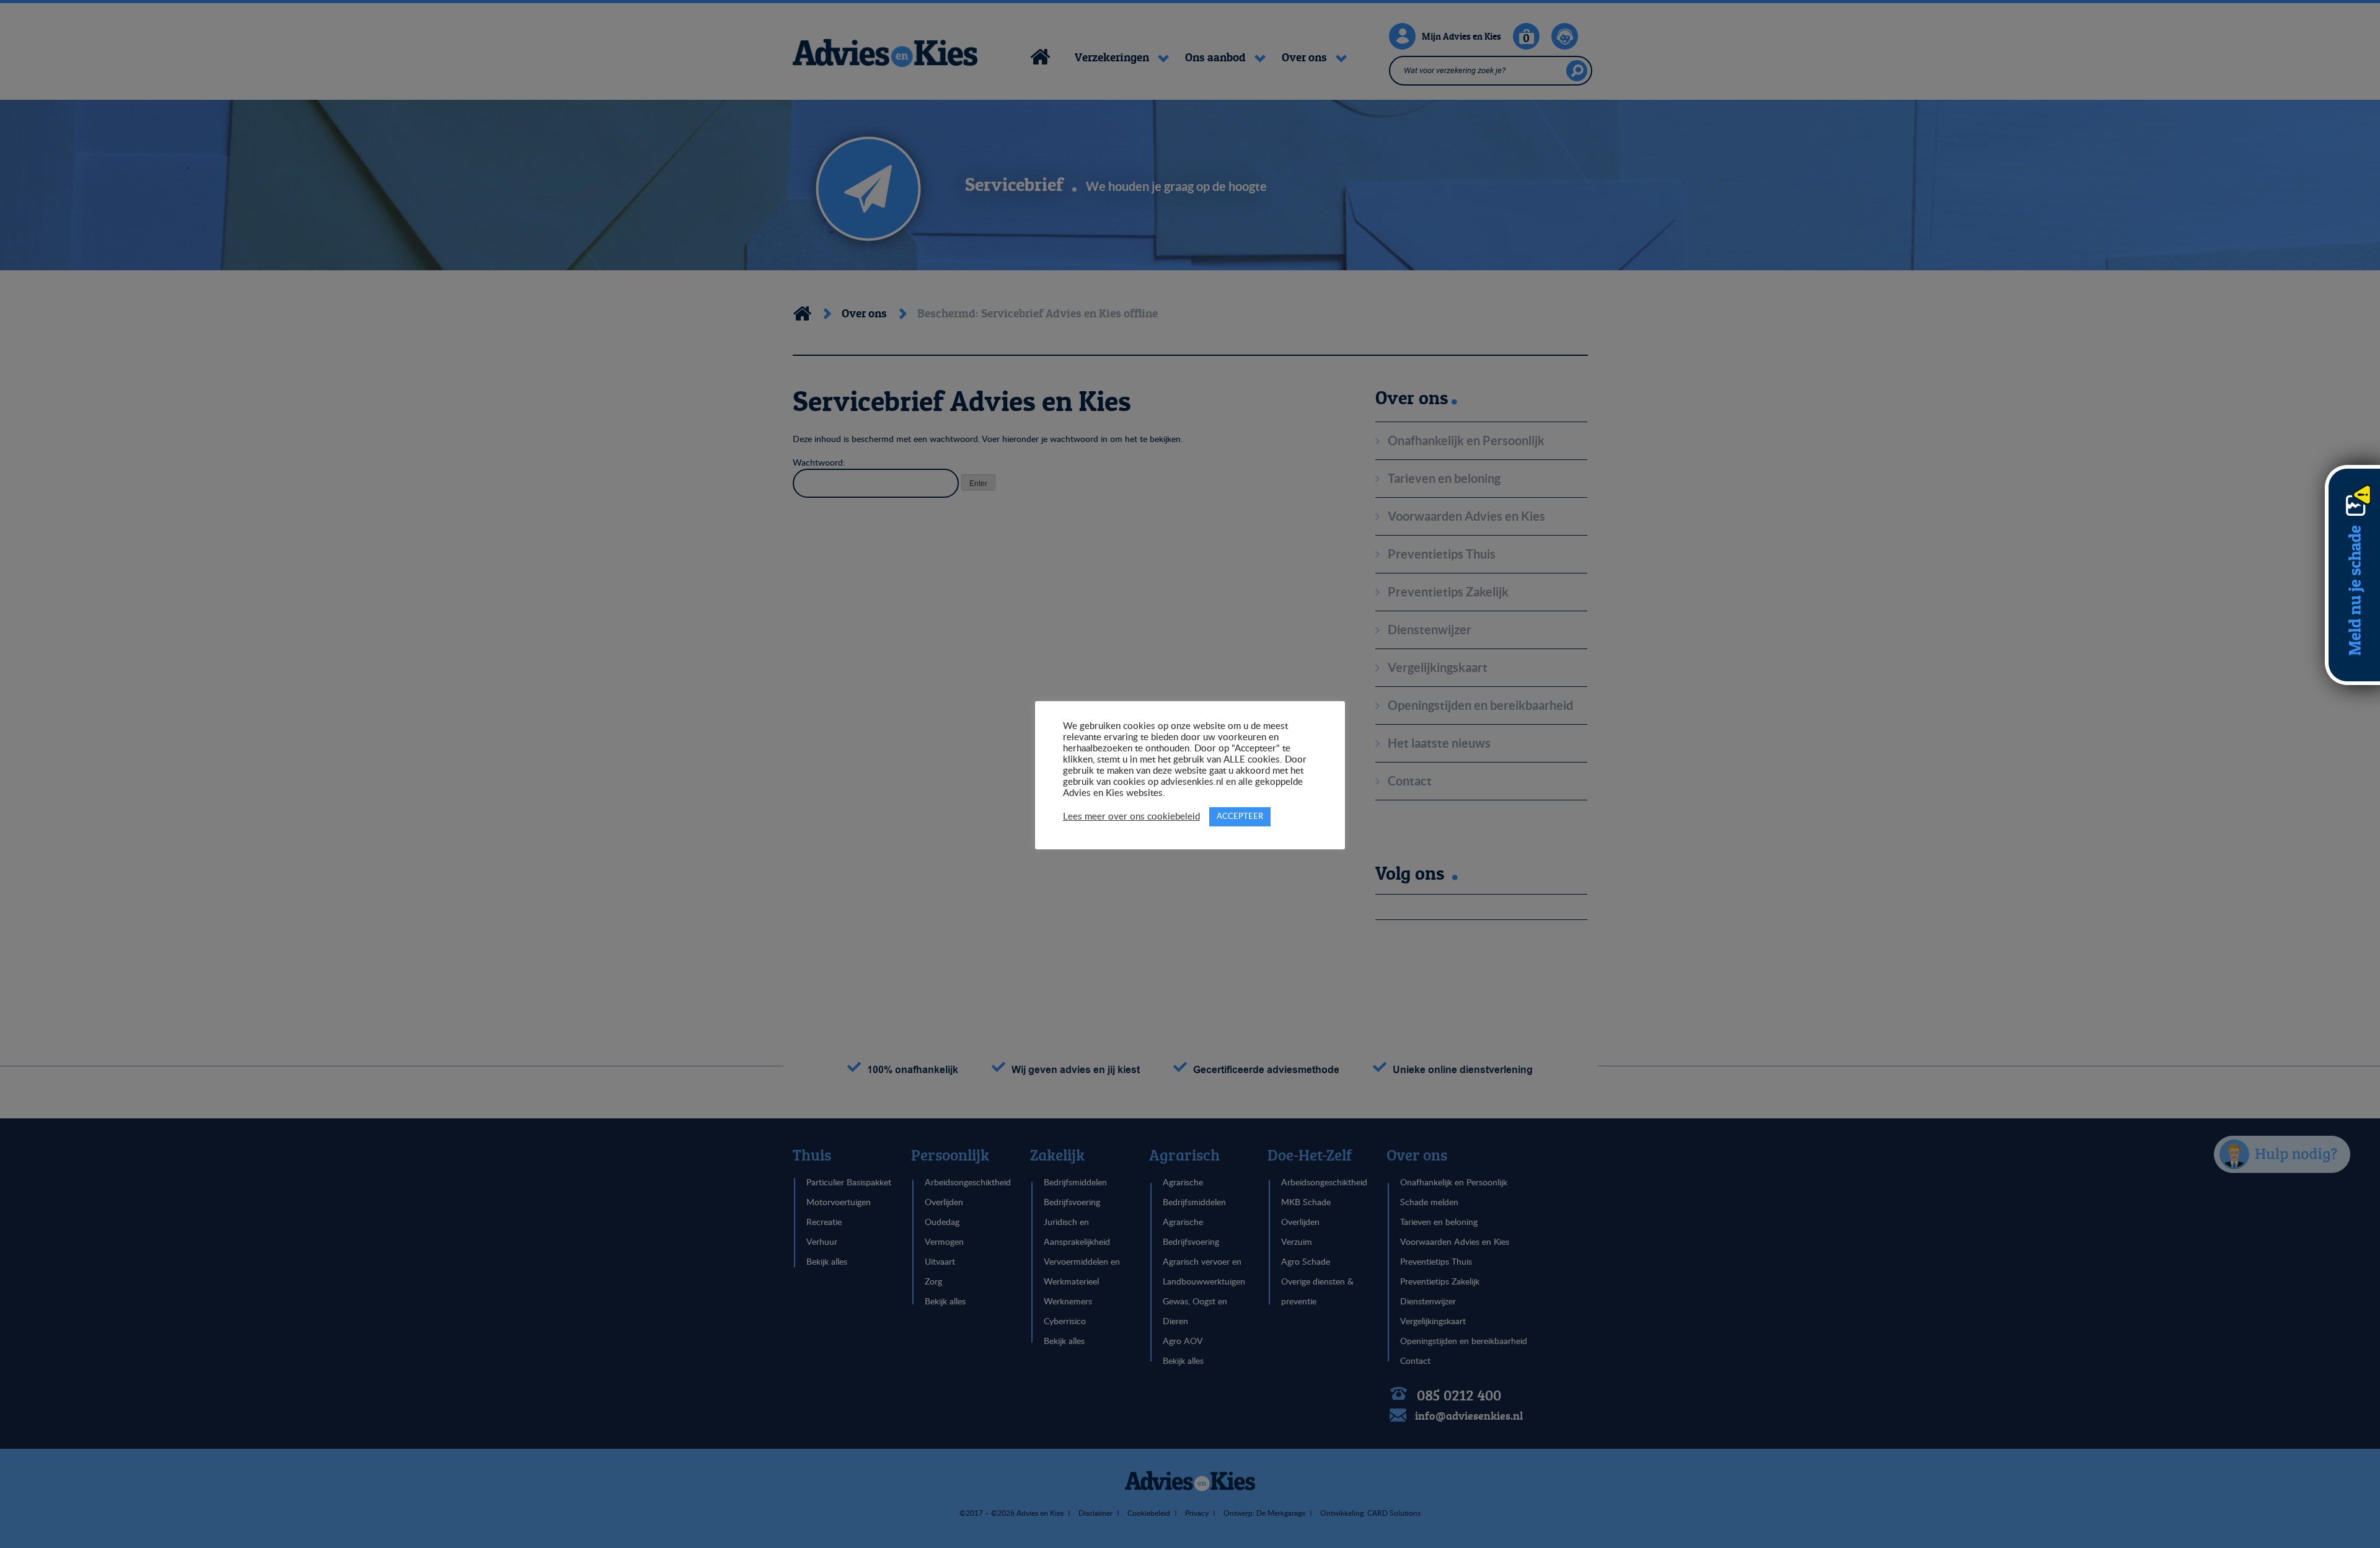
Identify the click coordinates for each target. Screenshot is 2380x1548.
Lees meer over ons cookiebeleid (1131, 817)
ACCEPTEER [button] (1240, 817)
